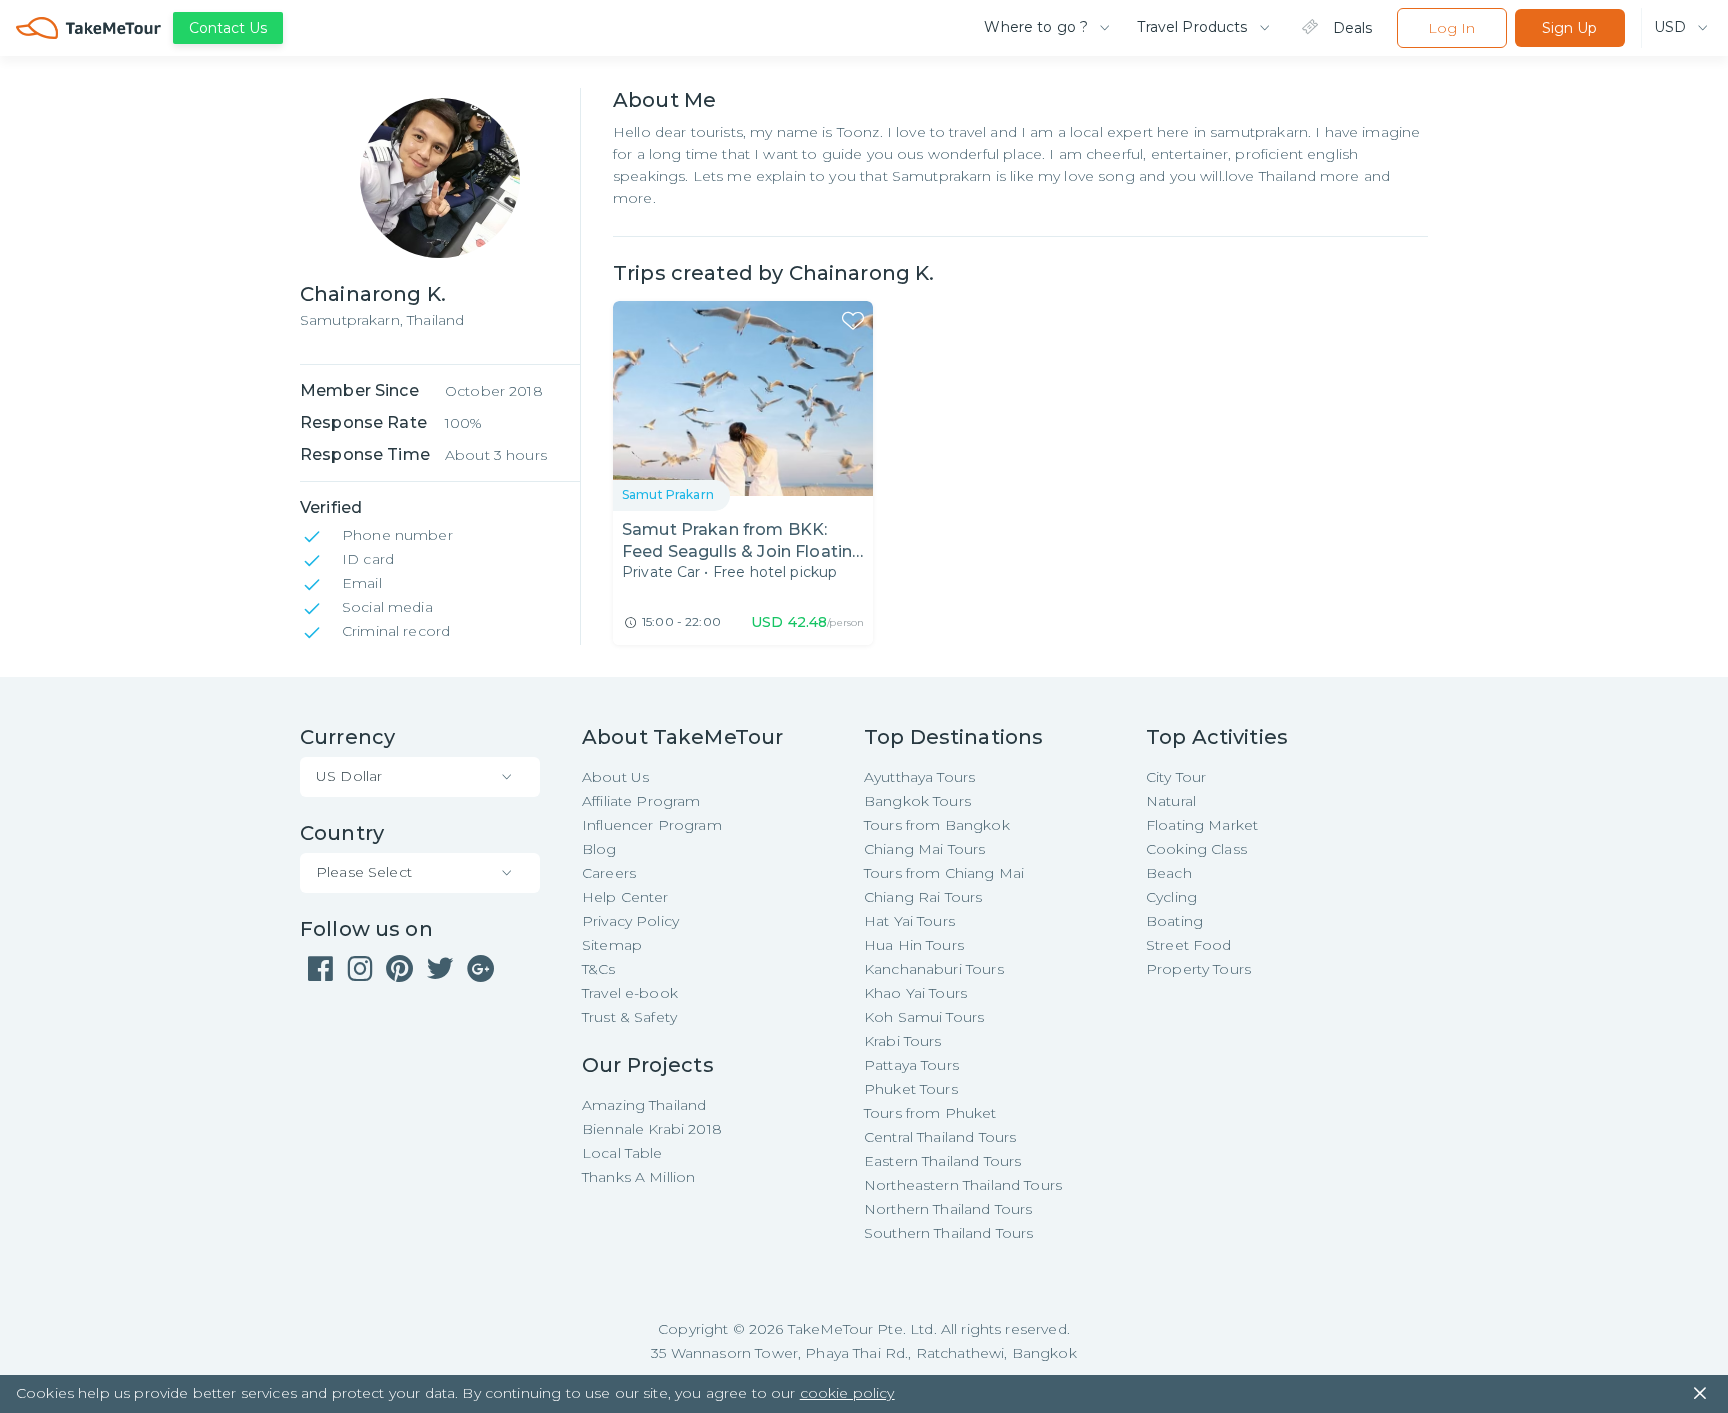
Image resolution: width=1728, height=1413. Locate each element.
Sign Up (1569, 28)
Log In (1451, 28)
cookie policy (847, 1393)
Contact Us (228, 28)
